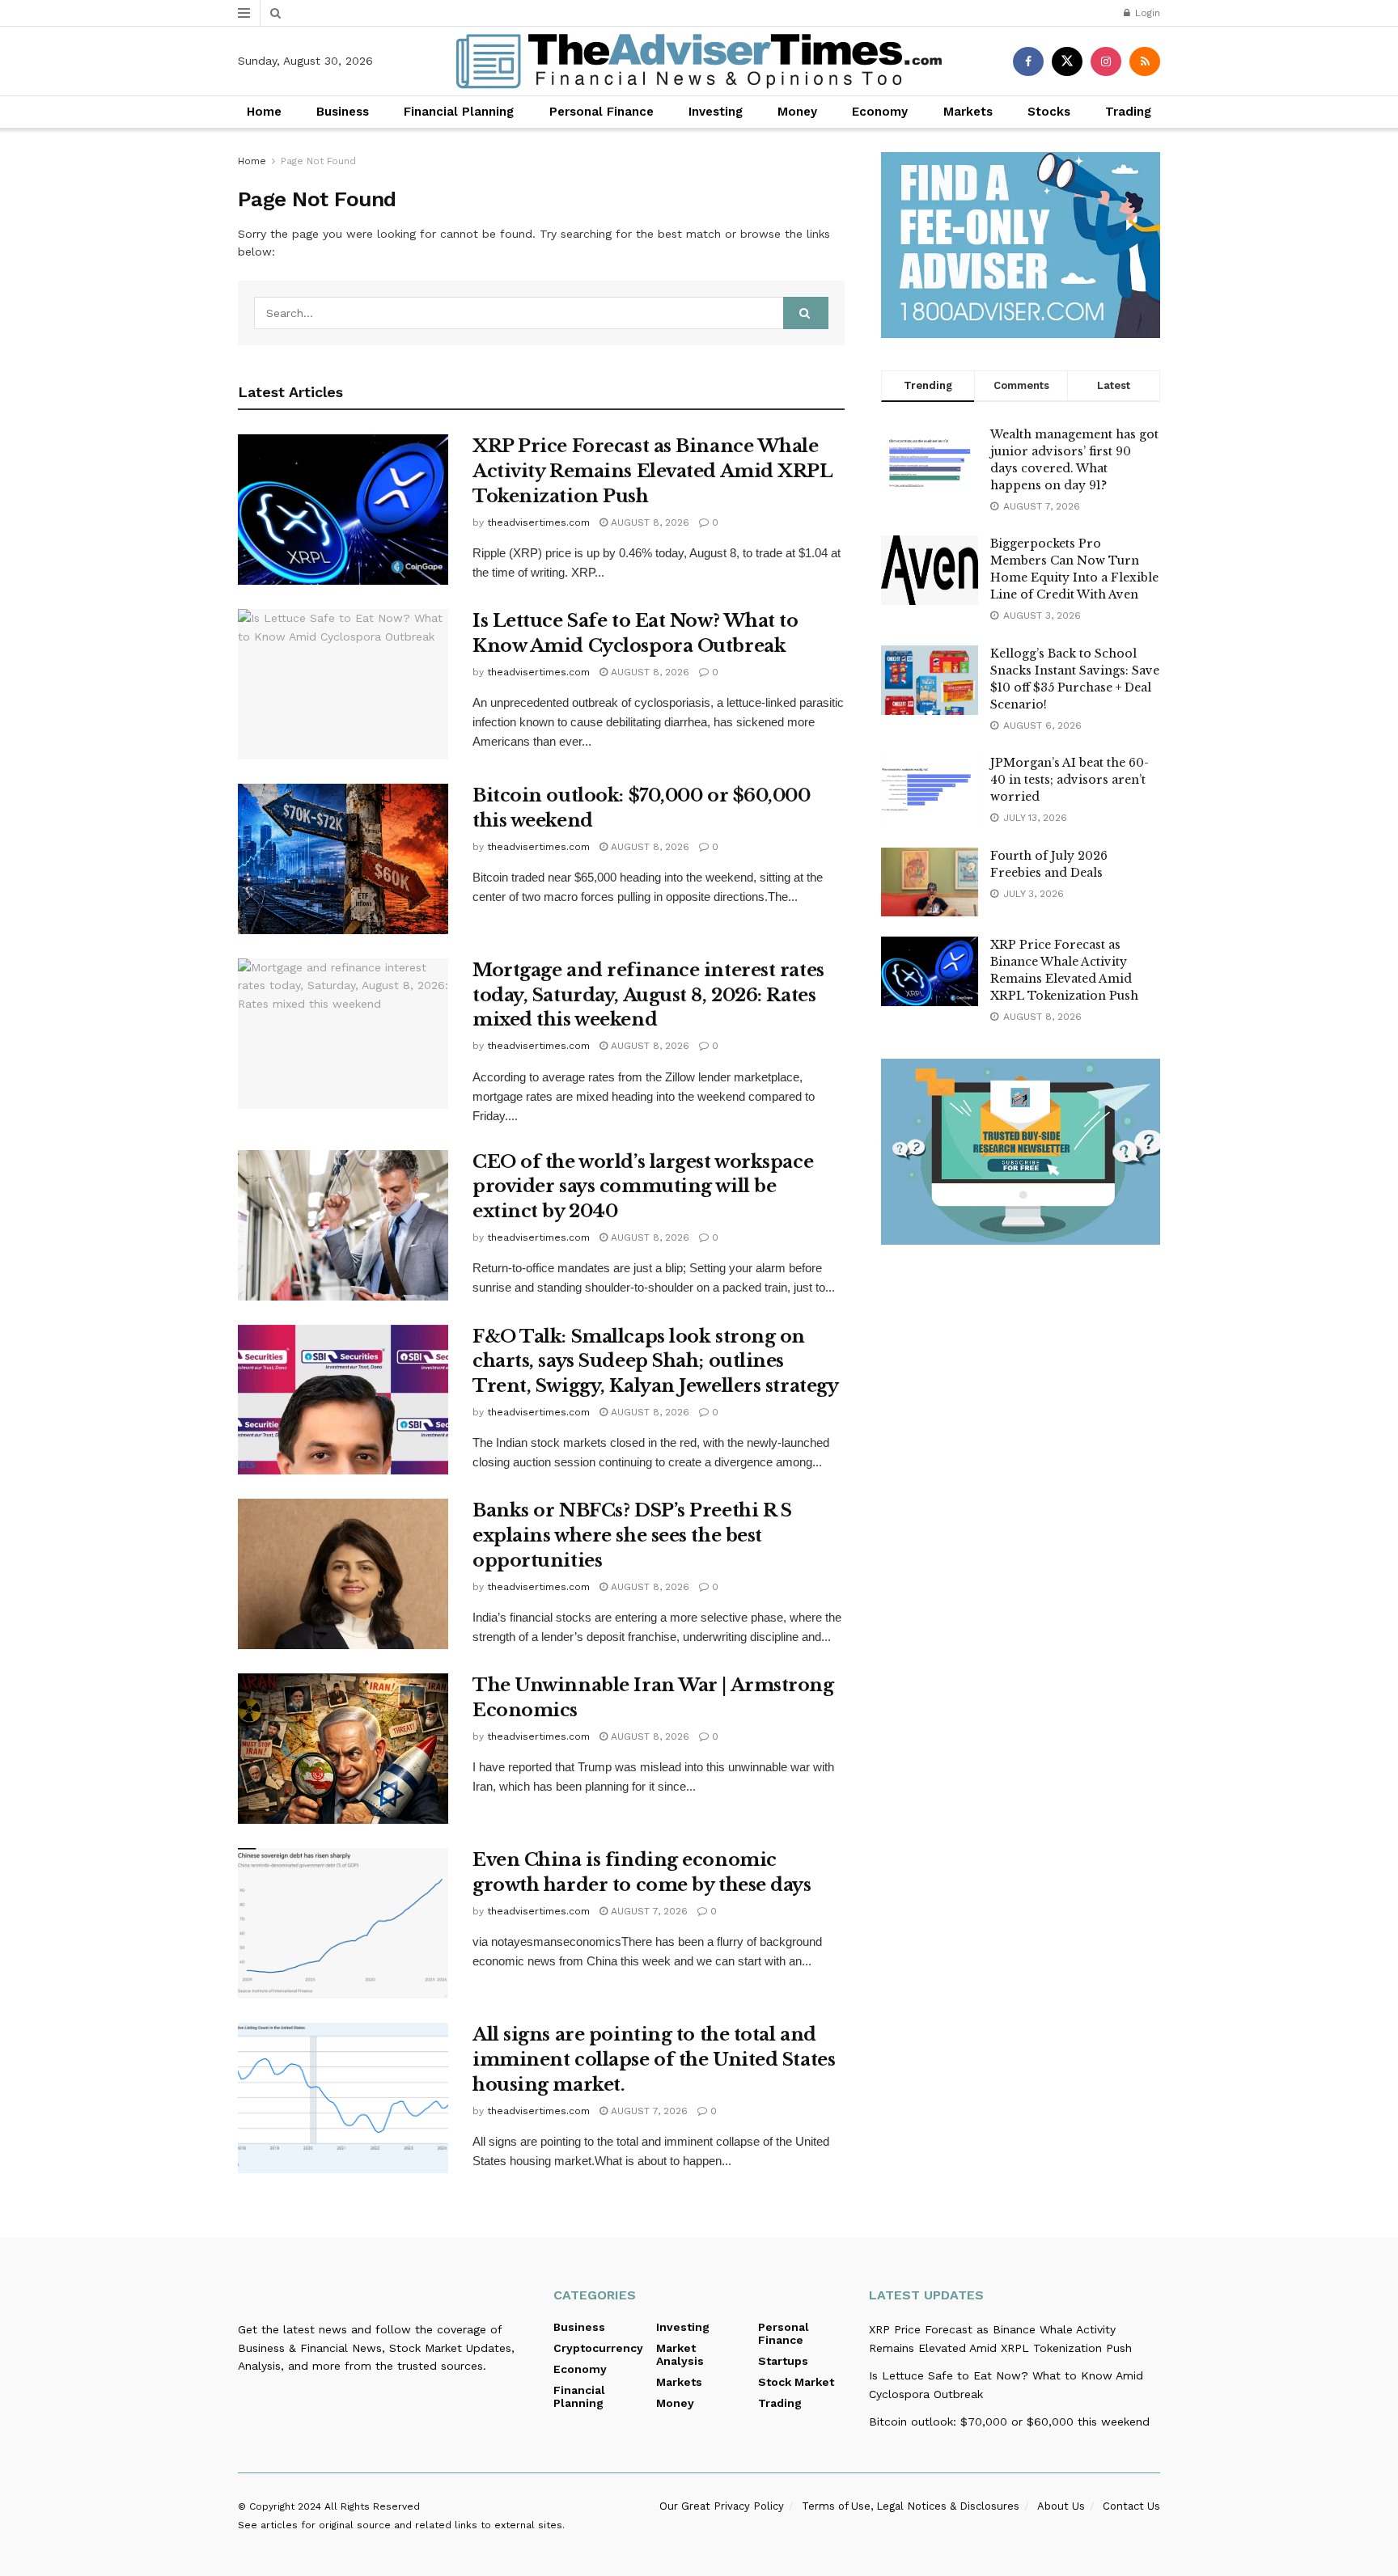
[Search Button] (275, 13)
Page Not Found (318, 161)
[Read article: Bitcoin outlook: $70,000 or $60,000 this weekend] (343, 859)
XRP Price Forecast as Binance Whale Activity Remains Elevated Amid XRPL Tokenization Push (652, 471)
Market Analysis (680, 2354)
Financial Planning (459, 112)
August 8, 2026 (648, 522)
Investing (716, 112)
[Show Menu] (244, 13)
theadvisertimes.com (538, 522)
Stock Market (796, 2382)
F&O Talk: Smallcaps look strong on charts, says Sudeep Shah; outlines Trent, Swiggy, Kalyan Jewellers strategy (655, 1362)
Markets (968, 112)
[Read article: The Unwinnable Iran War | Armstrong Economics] (343, 1749)
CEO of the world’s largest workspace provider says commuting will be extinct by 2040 (643, 1187)
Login (1146, 13)
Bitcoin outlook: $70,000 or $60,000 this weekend (1009, 2422)
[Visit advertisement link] (1021, 245)
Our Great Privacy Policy (722, 2506)
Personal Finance (602, 112)
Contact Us (1131, 2506)
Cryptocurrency (598, 2348)
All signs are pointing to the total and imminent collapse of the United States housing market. (654, 2060)
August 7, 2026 (648, 1911)
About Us (1061, 2506)
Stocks (1049, 112)
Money (797, 112)
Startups (783, 2361)
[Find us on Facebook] (1028, 61)
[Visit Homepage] (699, 61)
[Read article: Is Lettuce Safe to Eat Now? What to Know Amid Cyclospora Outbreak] (343, 684)
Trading (1128, 112)
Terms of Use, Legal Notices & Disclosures (911, 2506)
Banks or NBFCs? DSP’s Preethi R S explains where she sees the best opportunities (632, 1535)
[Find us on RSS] (1145, 61)
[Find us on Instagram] (1106, 61)
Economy (880, 112)
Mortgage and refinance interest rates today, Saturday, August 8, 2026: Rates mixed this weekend (648, 995)
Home (264, 112)
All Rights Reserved (372, 2506)
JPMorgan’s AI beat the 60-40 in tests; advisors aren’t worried (1070, 780)
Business (343, 112)
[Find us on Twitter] (1067, 61)
